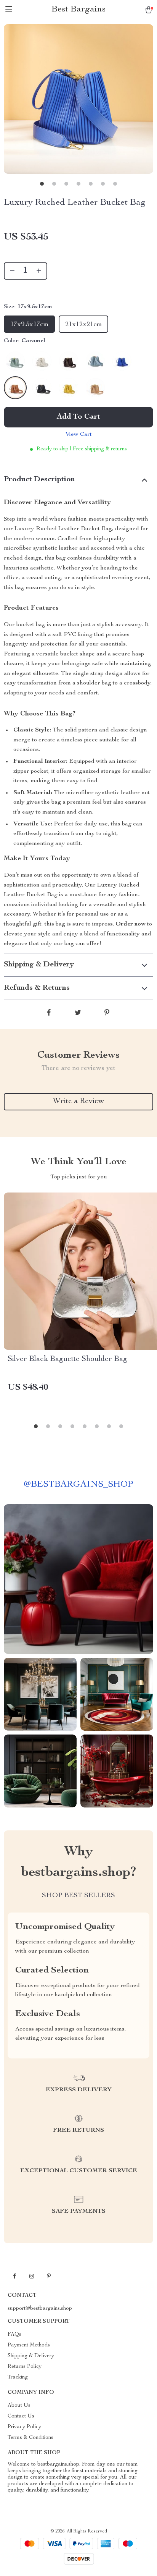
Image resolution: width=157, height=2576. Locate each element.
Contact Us (21, 2416)
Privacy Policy (24, 2427)
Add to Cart (78, 417)
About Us (19, 2406)
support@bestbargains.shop (40, 2309)
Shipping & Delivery (31, 2356)
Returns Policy (25, 2367)
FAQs (14, 2335)
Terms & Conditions (30, 2438)
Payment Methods (29, 2345)
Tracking (18, 2377)
